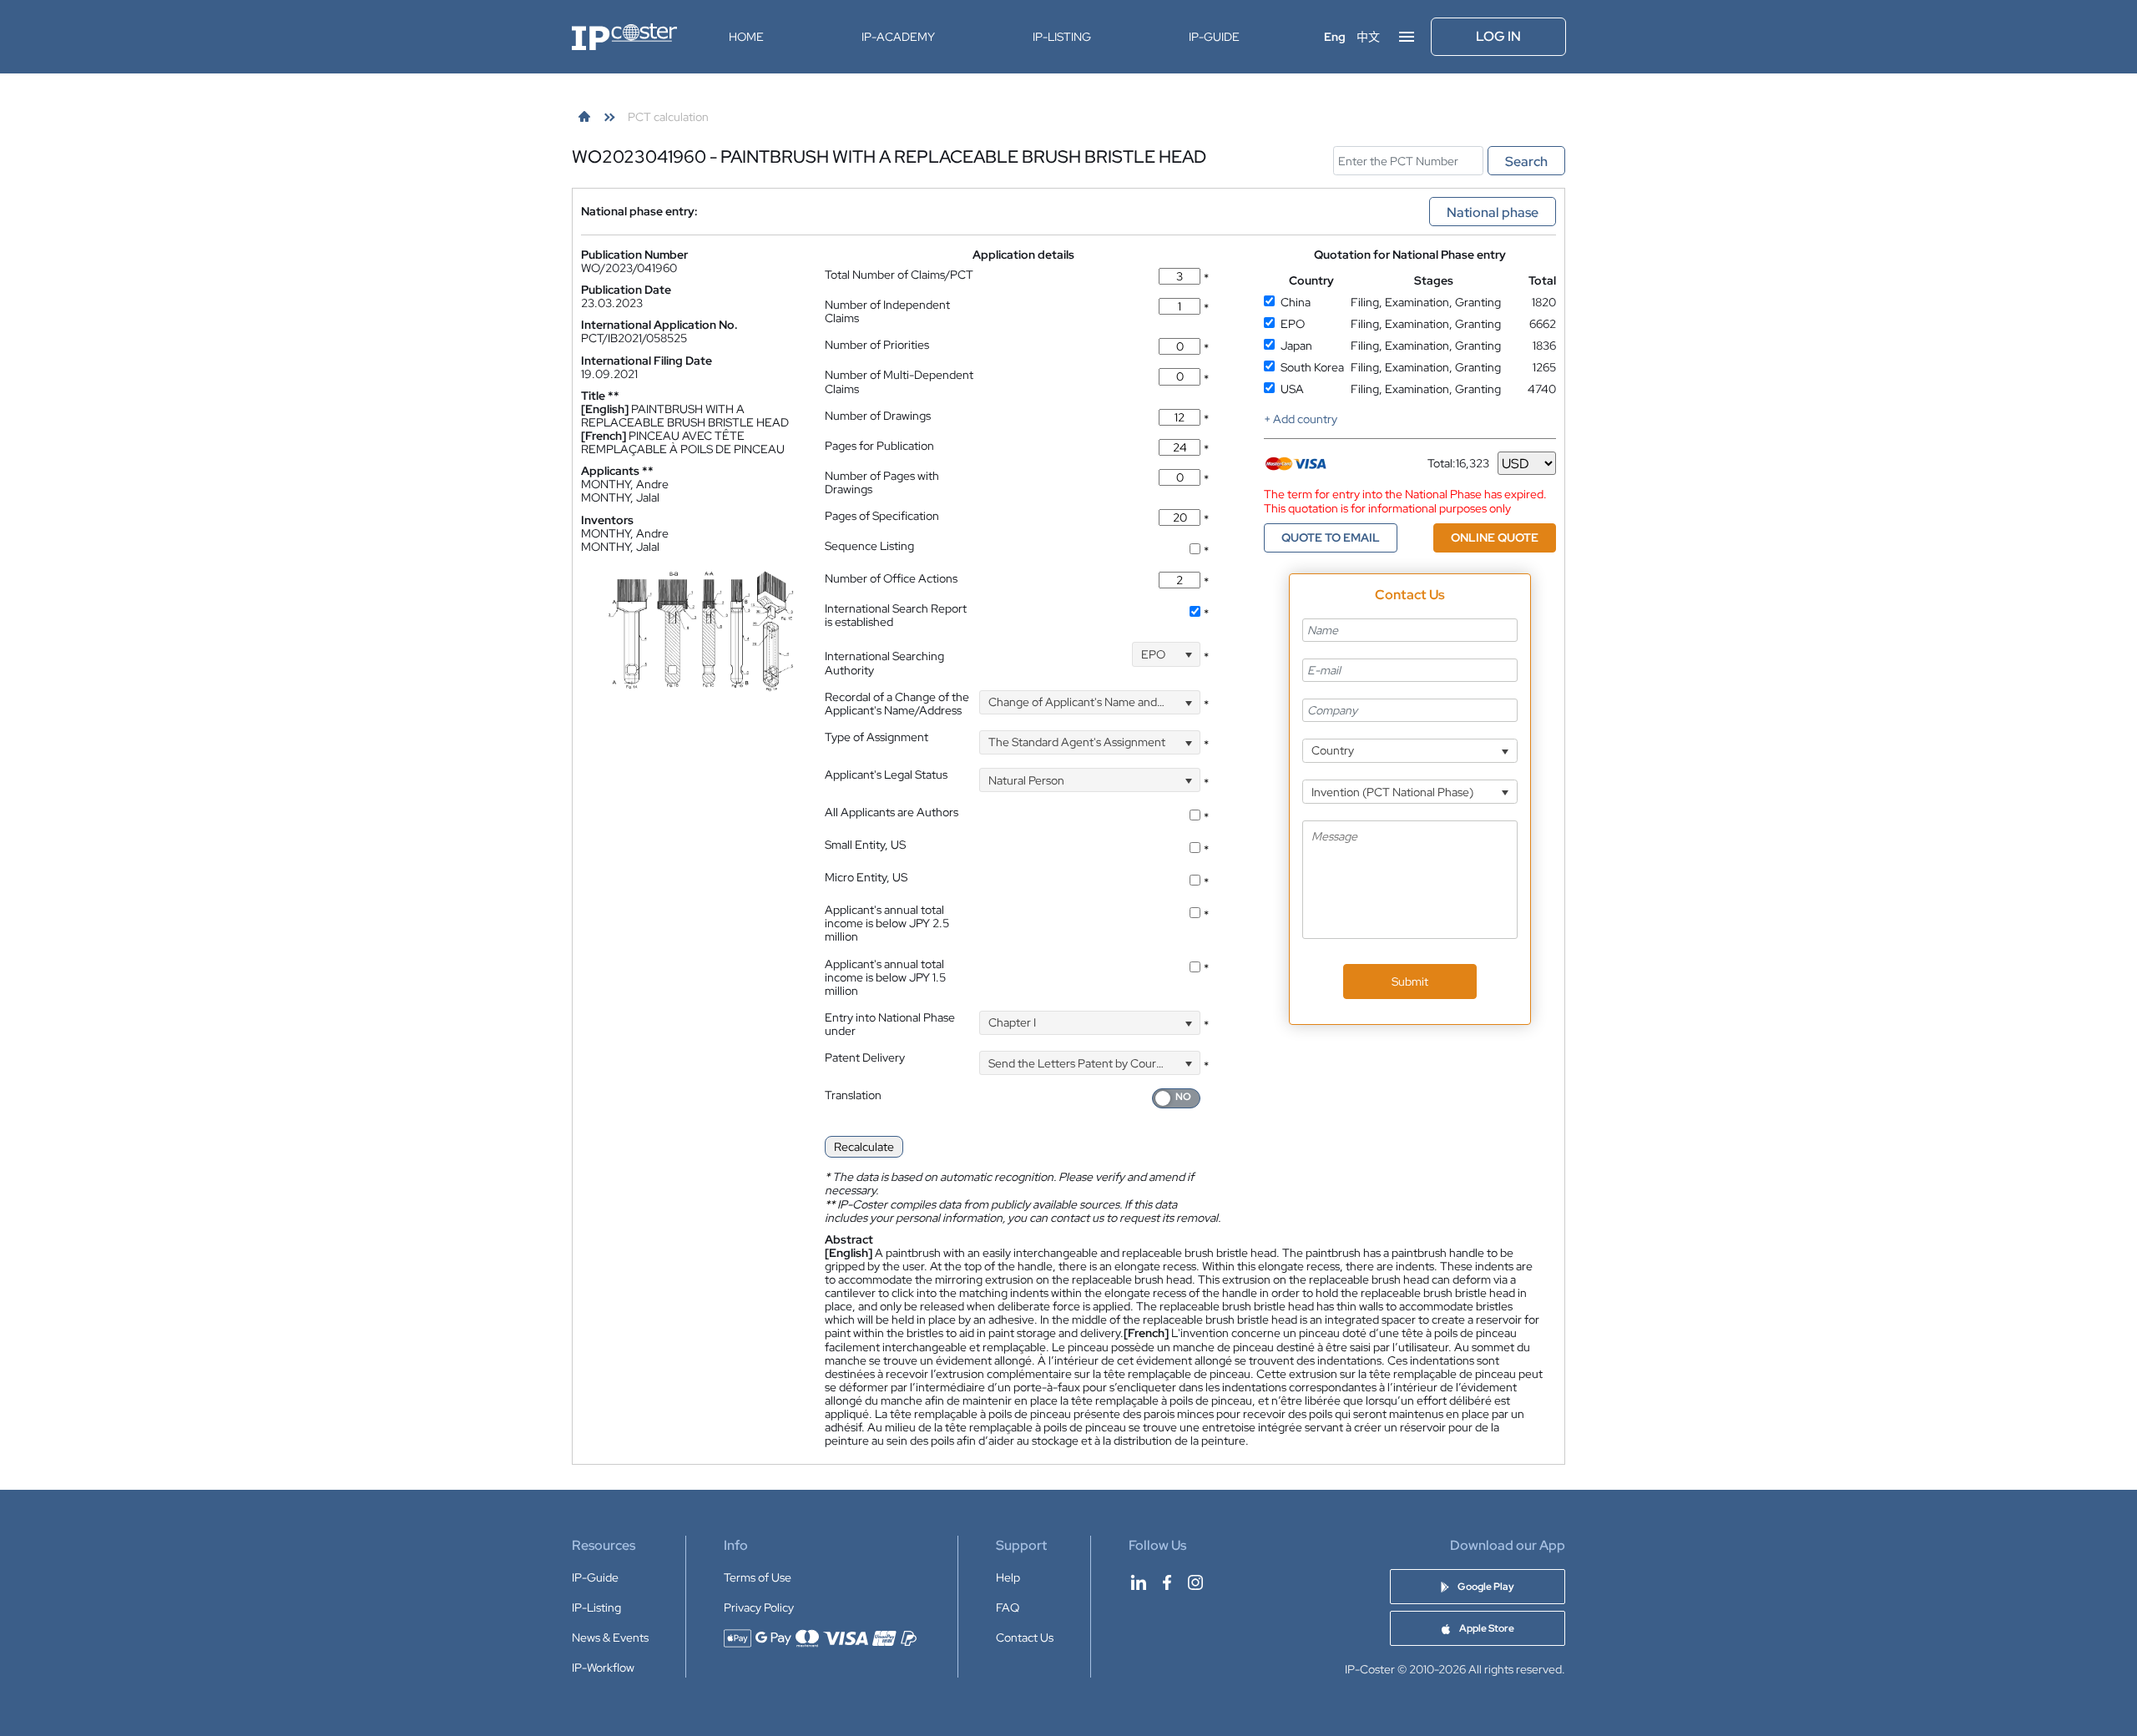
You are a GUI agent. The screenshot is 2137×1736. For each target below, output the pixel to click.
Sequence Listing (869, 546)
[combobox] (1166, 654)
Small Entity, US (865, 845)
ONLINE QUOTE (1495, 537)
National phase (1493, 212)
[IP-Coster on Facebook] (1167, 1582)
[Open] (1188, 654)
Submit (1410, 982)
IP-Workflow (603, 1668)
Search (1526, 161)
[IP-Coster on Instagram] (1195, 1582)
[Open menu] (1407, 37)
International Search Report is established (896, 615)
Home (746, 37)
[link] (584, 117)
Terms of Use (758, 1577)
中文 (1368, 37)
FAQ (1008, 1607)
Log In (1498, 36)
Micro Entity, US (866, 877)
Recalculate (864, 1147)
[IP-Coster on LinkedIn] (1139, 1582)
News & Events (610, 1638)
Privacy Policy (759, 1607)
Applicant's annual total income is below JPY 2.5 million (887, 923)
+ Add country (1301, 419)
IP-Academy (898, 37)
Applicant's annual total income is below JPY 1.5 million (885, 977)
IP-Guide (1214, 37)
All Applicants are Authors (892, 812)
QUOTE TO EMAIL (1331, 537)
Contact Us (1025, 1638)
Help (1008, 1577)
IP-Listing (1062, 37)
